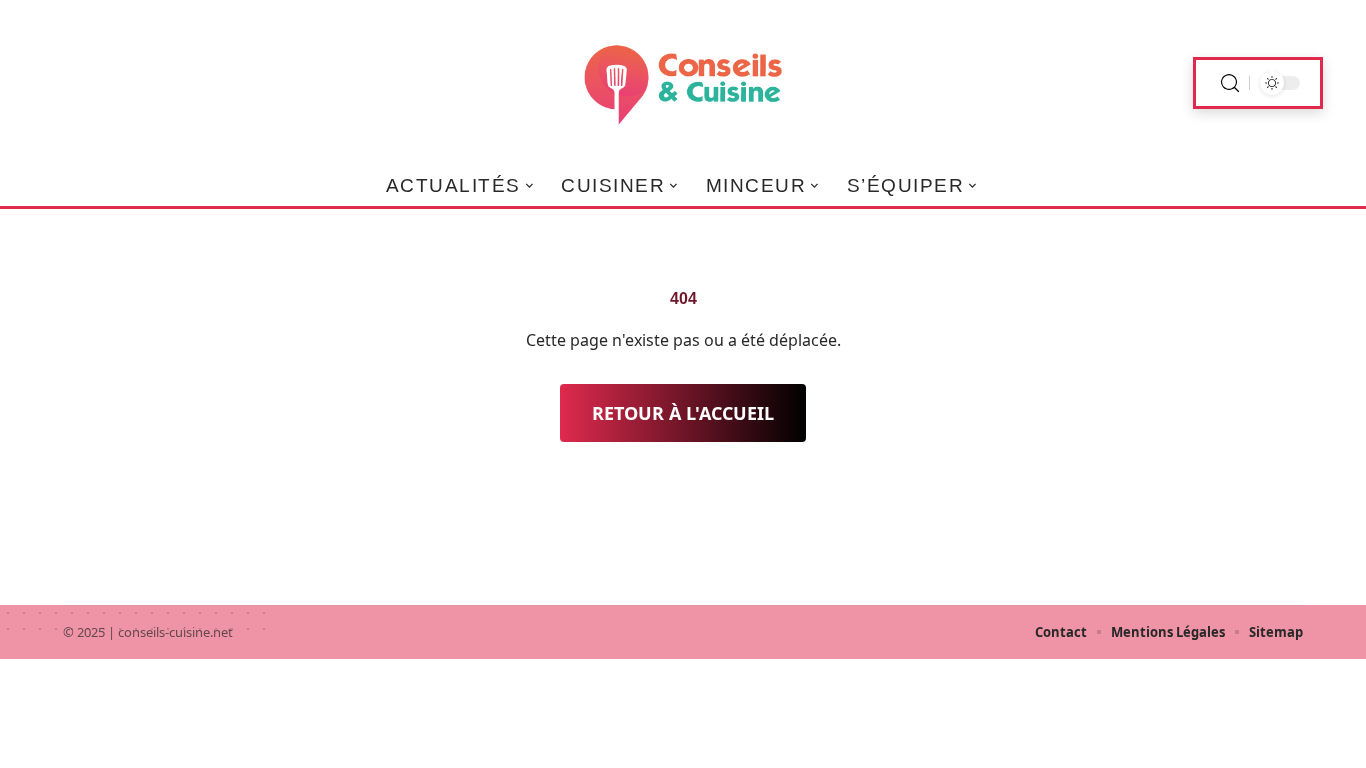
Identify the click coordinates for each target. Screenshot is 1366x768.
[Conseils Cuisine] (683, 83)
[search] (1230, 83)
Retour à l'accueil (683, 413)
